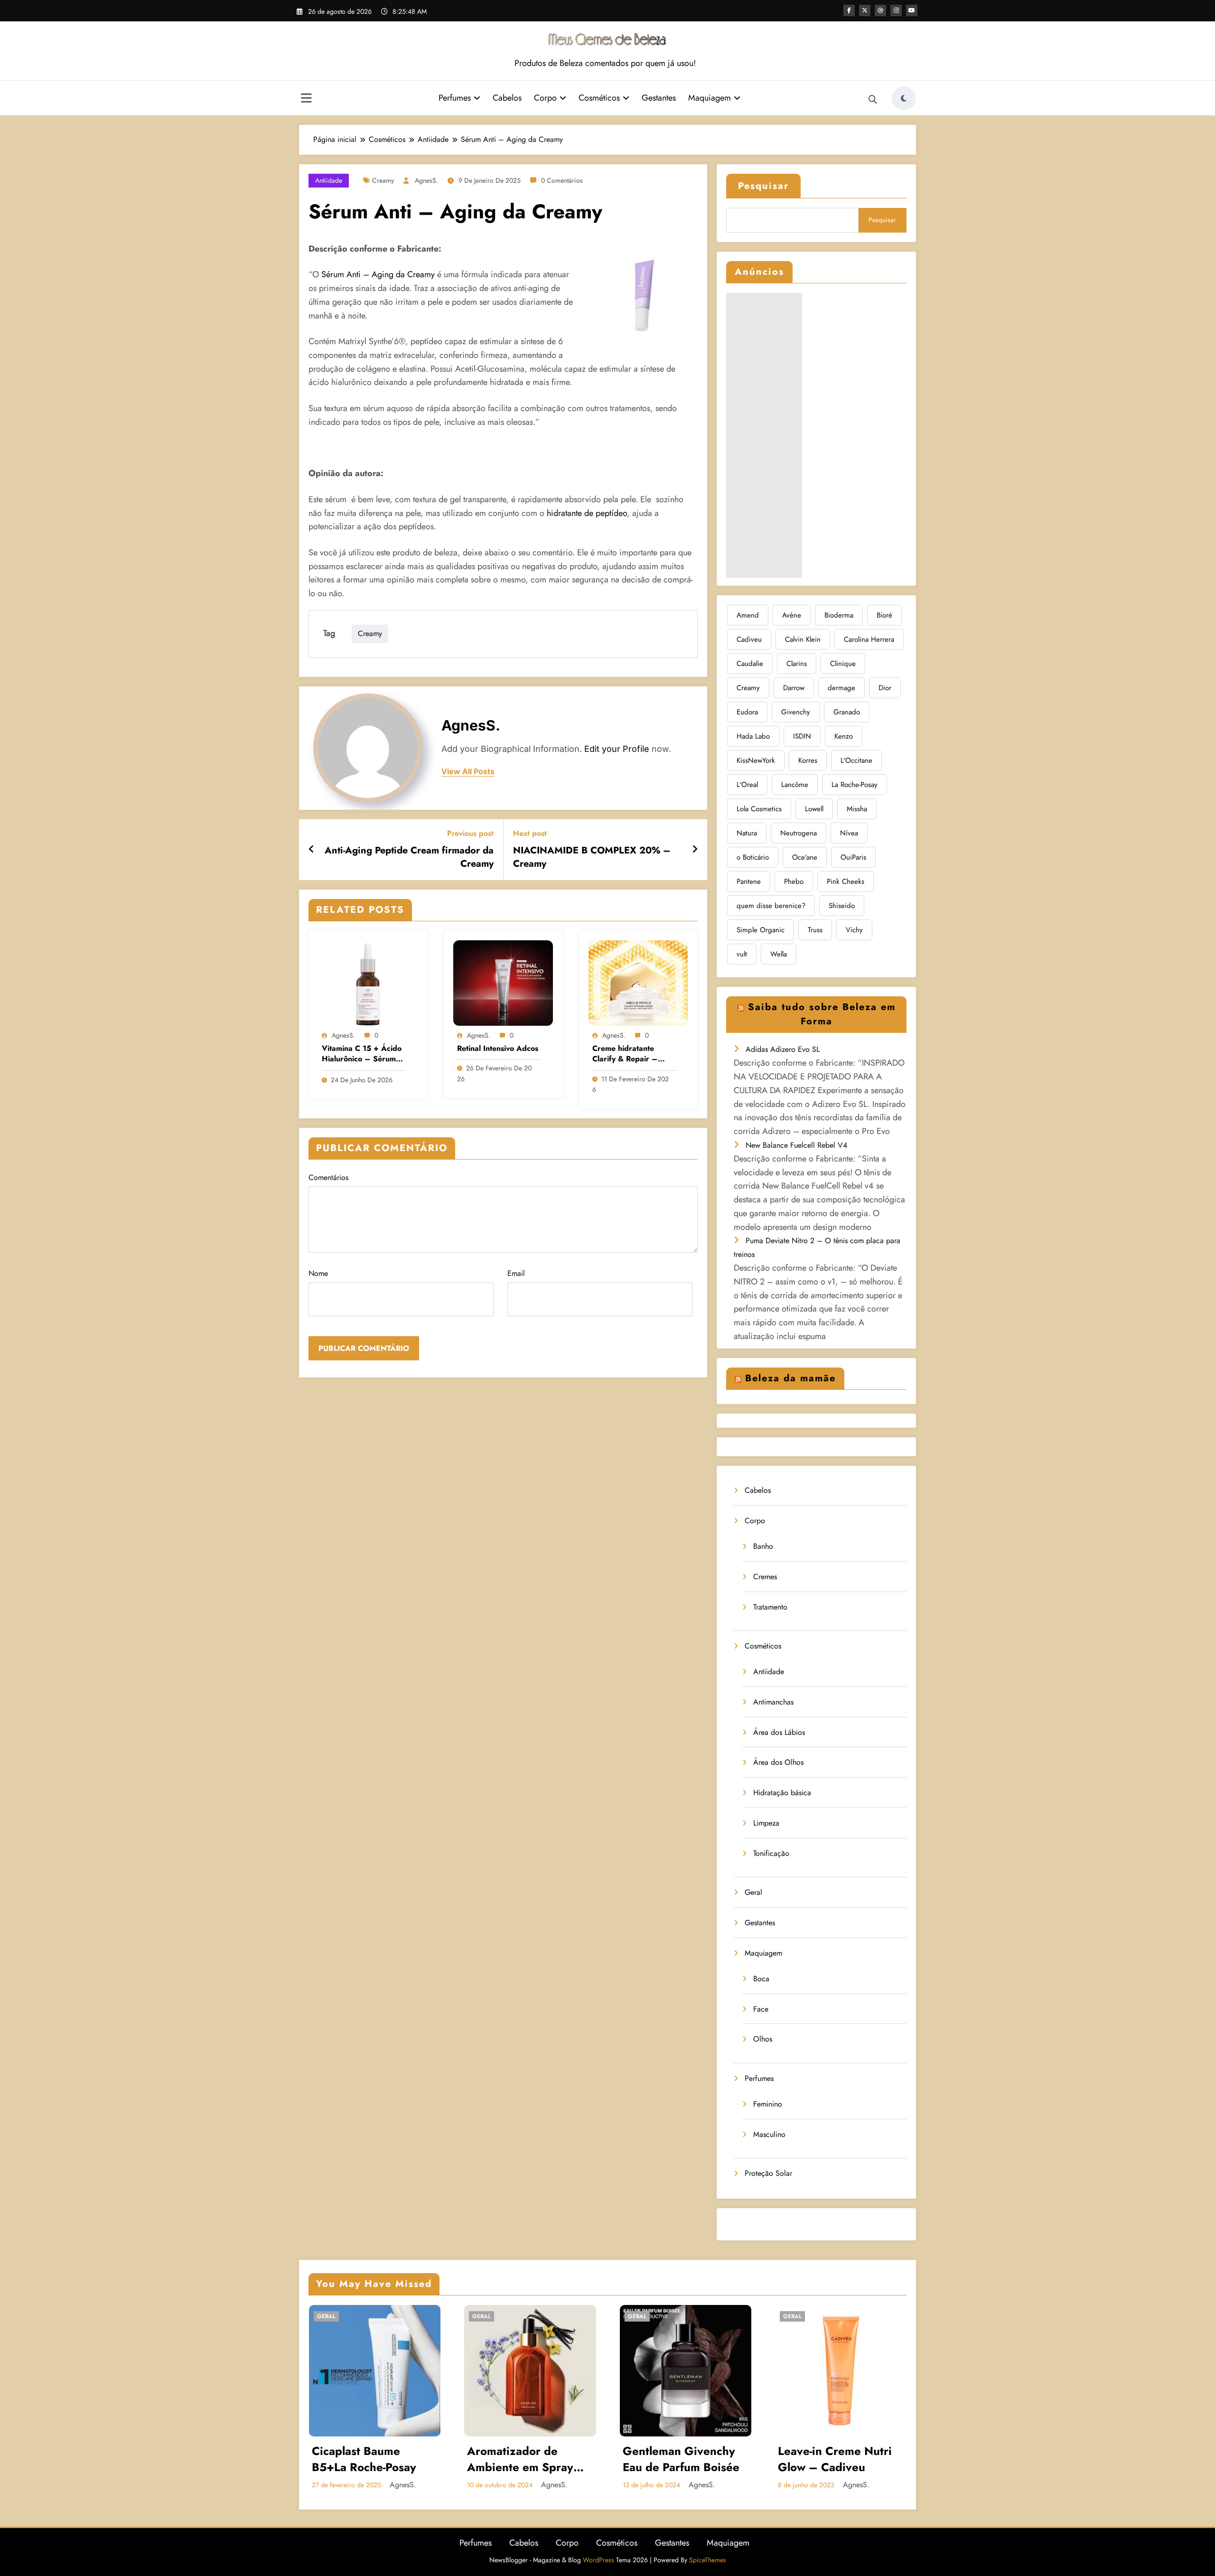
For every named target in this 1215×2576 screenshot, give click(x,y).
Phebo (794, 881)
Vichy (854, 930)
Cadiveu (749, 639)
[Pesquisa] (873, 100)
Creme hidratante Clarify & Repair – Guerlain (625, 1054)
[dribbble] (880, 10)
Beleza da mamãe (790, 1378)
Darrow (794, 688)
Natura (747, 833)
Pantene (749, 881)
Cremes (765, 1577)
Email (516, 1273)
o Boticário (753, 857)
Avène (792, 615)
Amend (748, 615)
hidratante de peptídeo (587, 513)
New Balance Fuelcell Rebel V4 (796, 1145)
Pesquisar (763, 186)
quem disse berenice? (771, 906)
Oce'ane (805, 857)
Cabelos (507, 98)
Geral (753, 1892)
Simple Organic (761, 930)
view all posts (468, 772)
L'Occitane (856, 760)
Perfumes (455, 98)
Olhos (763, 2039)
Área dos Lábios (779, 1732)
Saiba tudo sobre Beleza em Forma (822, 1014)
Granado (847, 712)
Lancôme (795, 785)
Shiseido (842, 906)
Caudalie (750, 664)
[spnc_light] (904, 98)
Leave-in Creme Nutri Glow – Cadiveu (835, 2459)
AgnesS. (426, 180)
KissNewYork (756, 760)
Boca (761, 1979)
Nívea (849, 833)
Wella (779, 954)
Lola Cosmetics (759, 809)
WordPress (598, 2560)
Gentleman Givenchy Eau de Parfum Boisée (681, 2459)
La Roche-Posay (855, 785)
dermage (841, 688)
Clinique (843, 664)
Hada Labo (753, 736)
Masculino (769, 2134)
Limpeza (766, 1823)
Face (761, 2009)
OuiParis (853, 857)
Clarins (797, 664)
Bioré (884, 615)
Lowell (814, 809)
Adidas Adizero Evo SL (783, 1049)
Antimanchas (773, 1702)
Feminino (768, 2104)
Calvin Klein (803, 639)
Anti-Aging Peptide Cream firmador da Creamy (409, 857)
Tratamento (770, 1607)
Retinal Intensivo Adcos (498, 1049)
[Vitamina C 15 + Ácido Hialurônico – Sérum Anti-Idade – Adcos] (368, 982)
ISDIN (802, 736)
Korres (808, 760)
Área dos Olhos (778, 1762)
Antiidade (329, 180)
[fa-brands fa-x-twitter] (865, 10)
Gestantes (659, 98)
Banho (763, 1546)
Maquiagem (710, 98)
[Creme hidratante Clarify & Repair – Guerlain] (638, 982)
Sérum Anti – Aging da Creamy (378, 274)
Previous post (470, 833)
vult (742, 954)
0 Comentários (562, 180)
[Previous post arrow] (312, 850)
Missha (857, 809)
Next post (530, 833)
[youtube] (912, 10)
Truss (815, 930)
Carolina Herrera (869, 639)
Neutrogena (799, 833)
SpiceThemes (708, 2560)
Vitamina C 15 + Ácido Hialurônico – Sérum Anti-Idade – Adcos (362, 1054)
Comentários (328, 1177)
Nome (318, 1273)
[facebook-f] (849, 10)
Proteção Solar (768, 2173)
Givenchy (796, 712)
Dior (885, 688)
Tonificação (771, 1853)
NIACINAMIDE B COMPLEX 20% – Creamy (592, 857)
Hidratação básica (782, 1793)
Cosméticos (599, 98)
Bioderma (839, 615)
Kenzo (844, 736)
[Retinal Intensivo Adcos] (503, 982)
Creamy (383, 180)
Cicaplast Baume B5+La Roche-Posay (364, 2459)
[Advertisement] (764, 435)
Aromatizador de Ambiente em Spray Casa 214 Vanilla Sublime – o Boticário (525, 2459)
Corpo (545, 98)
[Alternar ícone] (306, 99)
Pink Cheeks (846, 881)
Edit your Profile (617, 749)
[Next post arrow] (695, 850)
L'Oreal (747, 785)
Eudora (747, 712)
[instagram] (896, 10)
